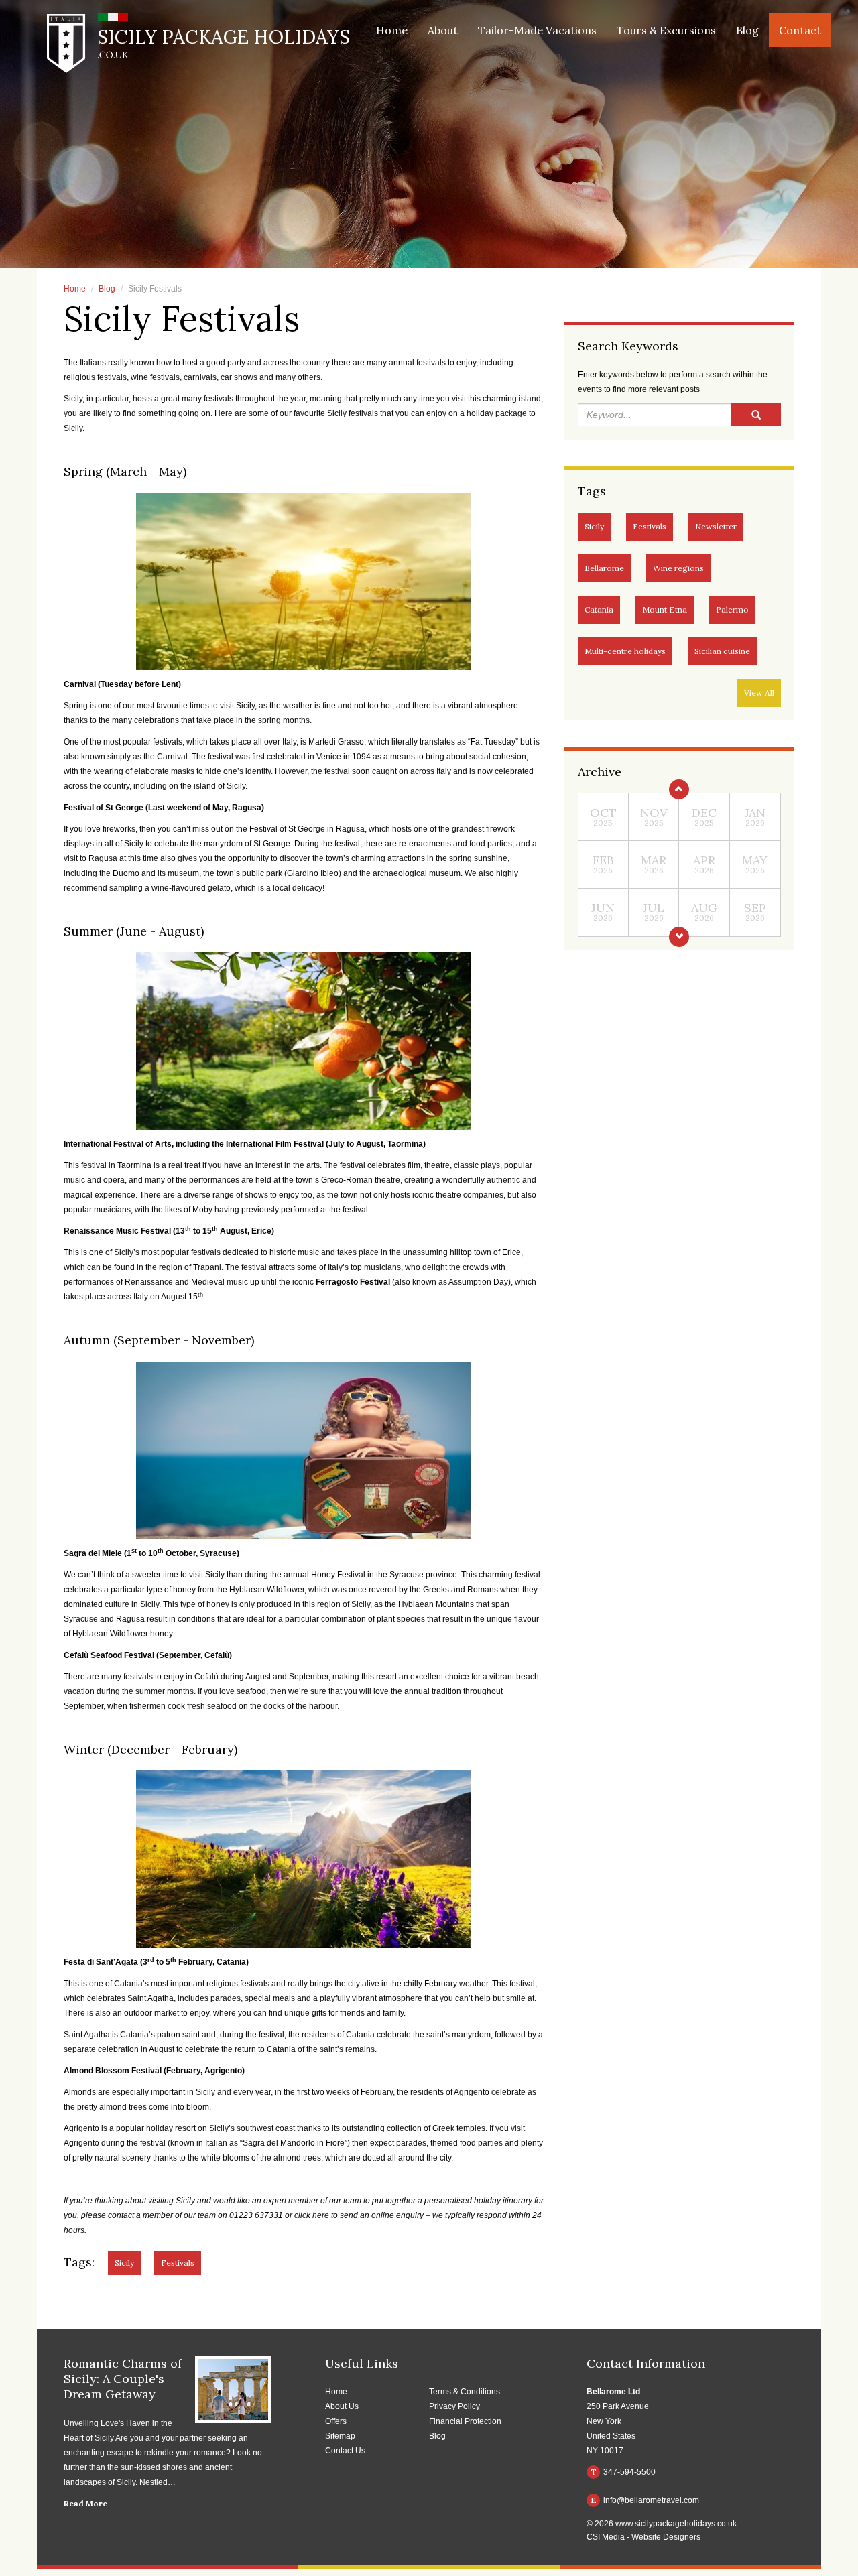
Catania (599, 609)
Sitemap (340, 2436)
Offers (336, 2421)
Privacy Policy (454, 2406)
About (443, 30)
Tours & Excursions (666, 30)
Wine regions (678, 568)
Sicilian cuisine (722, 651)
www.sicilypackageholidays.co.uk (676, 2524)
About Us (342, 2406)
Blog (747, 30)
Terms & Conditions (465, 2392)
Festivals (650, 526)
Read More (85, 2503)
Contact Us (345, 2451)
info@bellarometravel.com (645, 2500)
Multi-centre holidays (625, 651)
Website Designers (666, 2537)
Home (392, 30)
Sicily (594, 526)
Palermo (732, 609)
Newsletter (716, 526)
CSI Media (606, 2537)
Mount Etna (665, 609)
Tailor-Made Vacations (537, 30)
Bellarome (604, 568)
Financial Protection (465, 2421)
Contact (800, 30)
